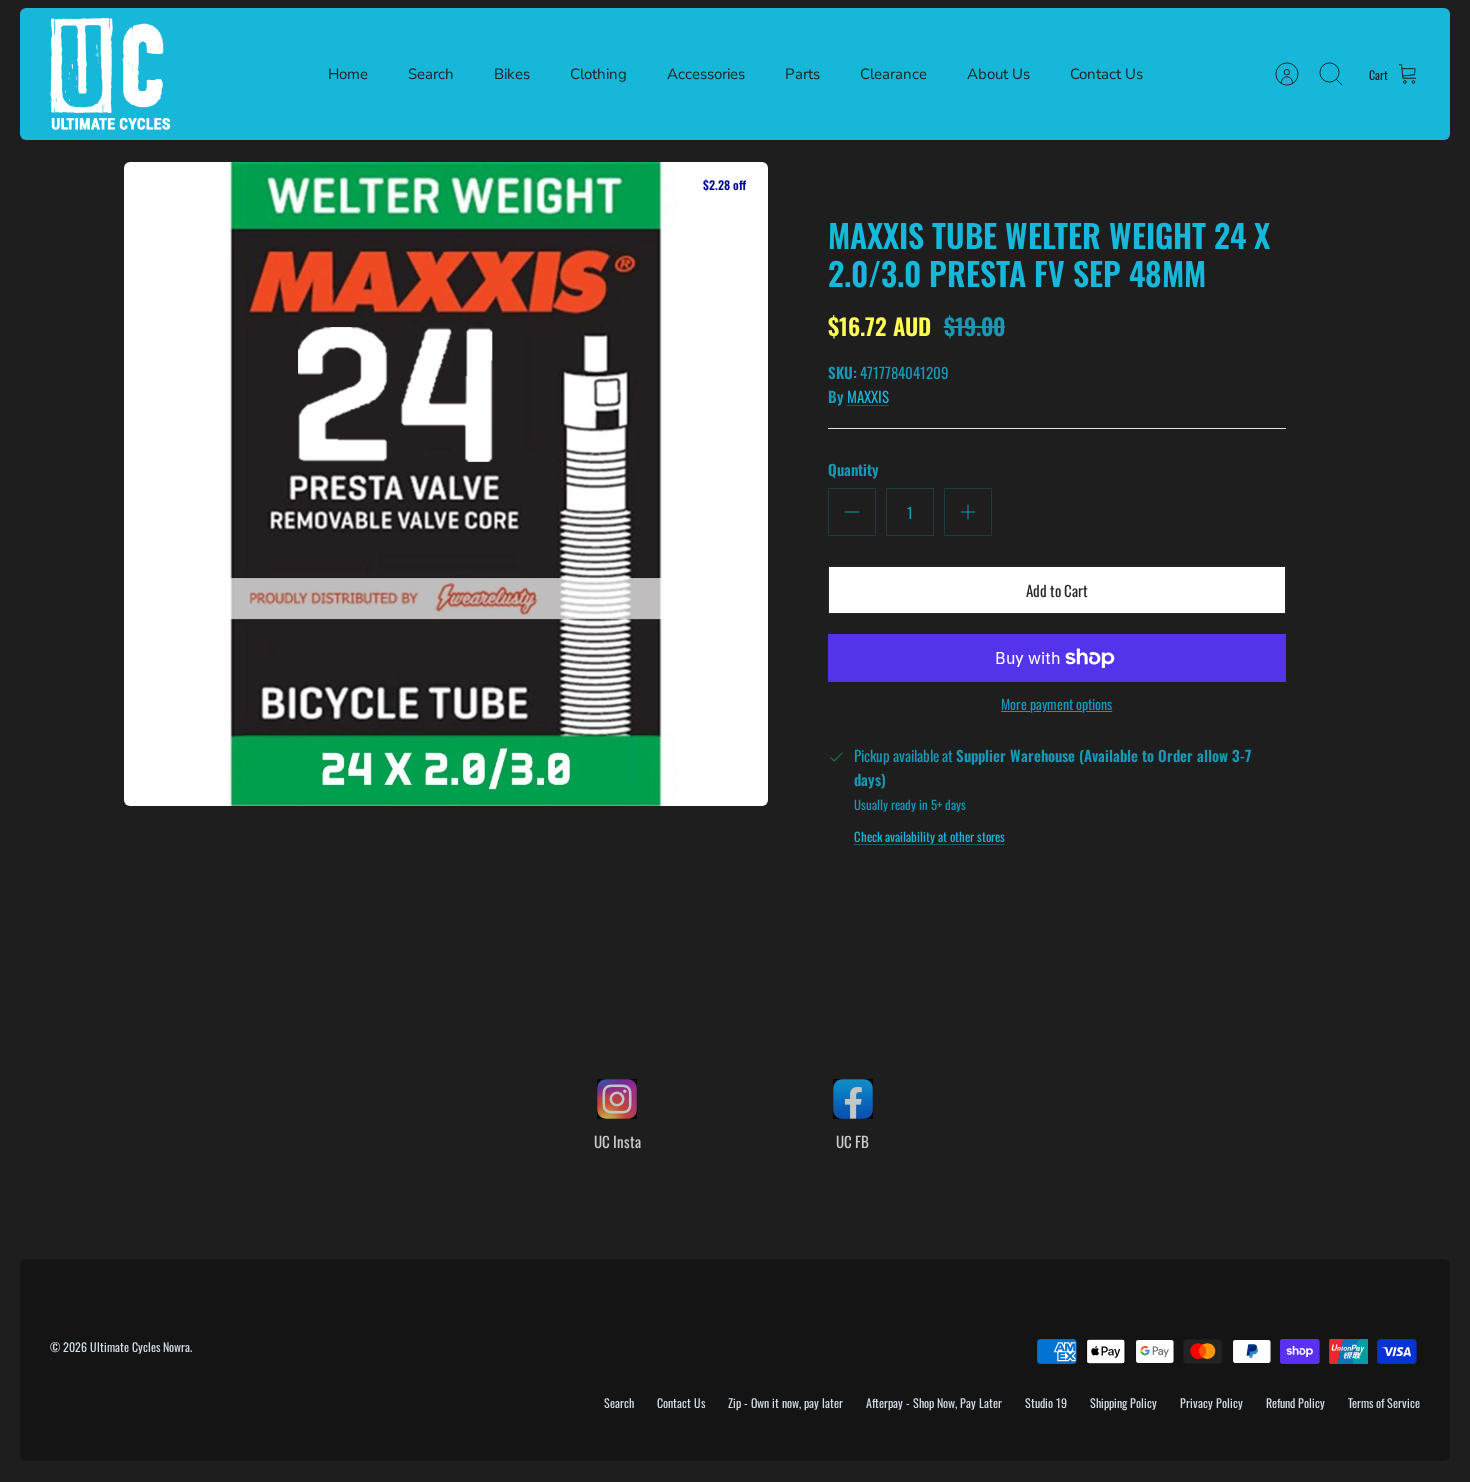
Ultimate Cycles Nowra (140, 1346)
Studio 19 (1046, 1402)
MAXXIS (868, 396)
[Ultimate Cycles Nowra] (110, 74)
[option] (446, 484)
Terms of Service (1384, 1402)
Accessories (706, 74)
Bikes (512, 74)
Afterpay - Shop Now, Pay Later (934, 1402)
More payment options (1056, 704)
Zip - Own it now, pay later (785, 1402)
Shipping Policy (1123, 1402)
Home (348, 74)
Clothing (598, 74)
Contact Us (1106, 74)
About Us (998, 74)
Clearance (893, 74)
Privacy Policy (1211, 1402)
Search (431, 74)
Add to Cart (1057, 590)
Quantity (853, 469)
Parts (802, 74)
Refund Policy (1295, 1402)
